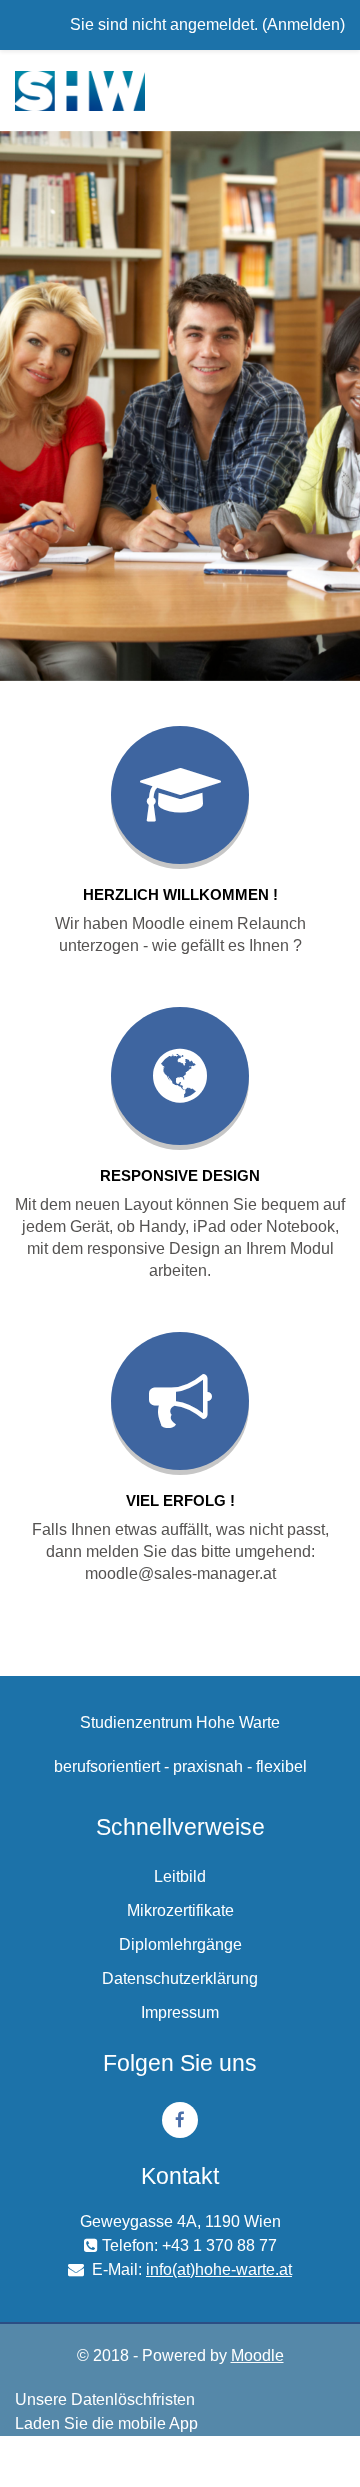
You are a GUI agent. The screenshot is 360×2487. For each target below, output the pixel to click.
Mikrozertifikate (180, 1910)
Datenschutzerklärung (180, 1978)
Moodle (257, 2355)
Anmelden (303, 24)
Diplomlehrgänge (180, 1944)
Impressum (180, 2012)
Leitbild (180, 1876)
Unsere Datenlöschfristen (105, 2399)
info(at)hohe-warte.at (219, 2269)
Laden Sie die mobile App (106, 2423)
